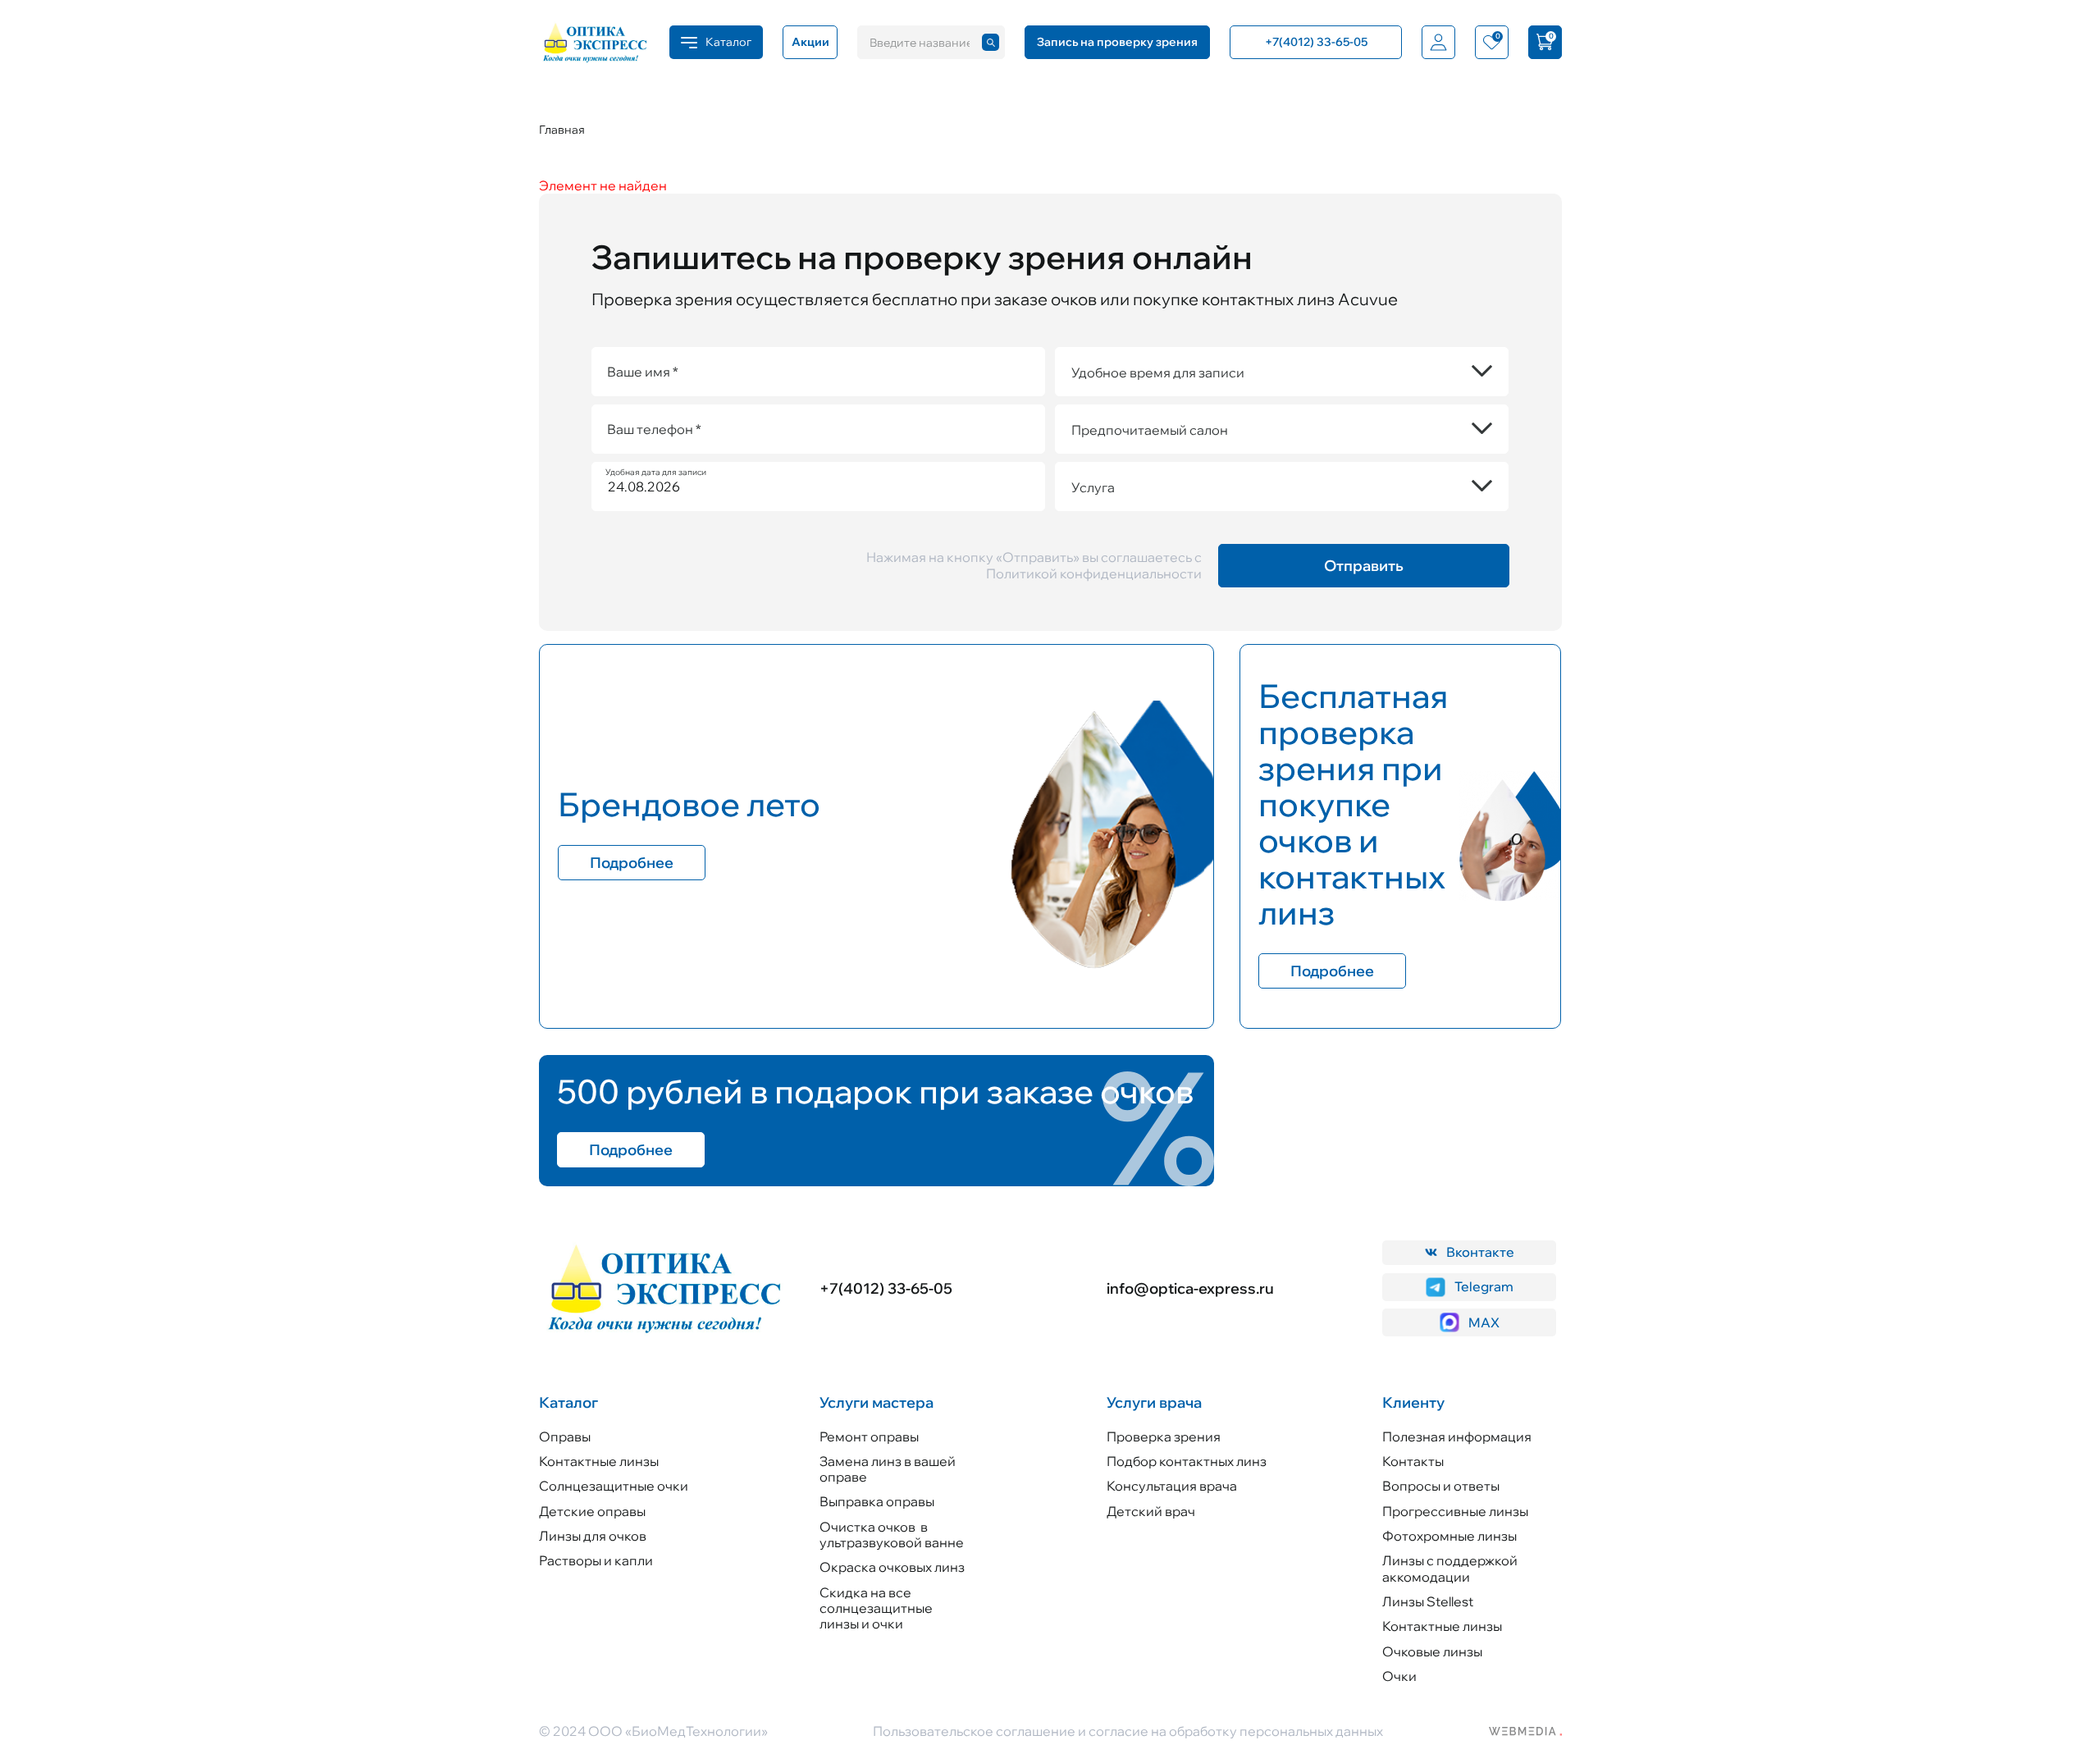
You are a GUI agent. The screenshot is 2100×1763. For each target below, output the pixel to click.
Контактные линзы (599, 1461)
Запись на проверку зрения (1117, 42)
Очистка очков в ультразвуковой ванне (892, 1535)
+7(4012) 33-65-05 (886, 1289)
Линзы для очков (593, 1536)
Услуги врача (1154, 1402)
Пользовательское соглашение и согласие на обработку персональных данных (1128, 1731)
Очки (1399, 1676)
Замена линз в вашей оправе (888, 1469)
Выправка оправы (877, 1501)
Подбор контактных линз (1187, 1461)
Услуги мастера (877, 1402)
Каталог (568, 1402)
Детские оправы (592, 1511)
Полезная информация (1457, 1436)
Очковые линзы (1432, 1651)
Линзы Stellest (1428, 1601)
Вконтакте (1480, 1252)
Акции (810, 42)
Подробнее (632, 863)
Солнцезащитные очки (614, 1486)
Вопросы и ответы (1441, 1486)
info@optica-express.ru (1190, 1289)
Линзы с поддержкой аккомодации (1450, 1568)
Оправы (565, 1436)
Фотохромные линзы (1449, 1536)
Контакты (1413, 1461)
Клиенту (1413, 1402)
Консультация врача (1172, 1486)
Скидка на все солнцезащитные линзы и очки (876, 1608)
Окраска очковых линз (892, 1567)
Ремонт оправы (869, 1436)
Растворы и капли (596, 1560)
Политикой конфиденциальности (1094, 573)
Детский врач (1151, 1511)
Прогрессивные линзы (1455, 1511)
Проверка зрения (1164, 1436)
